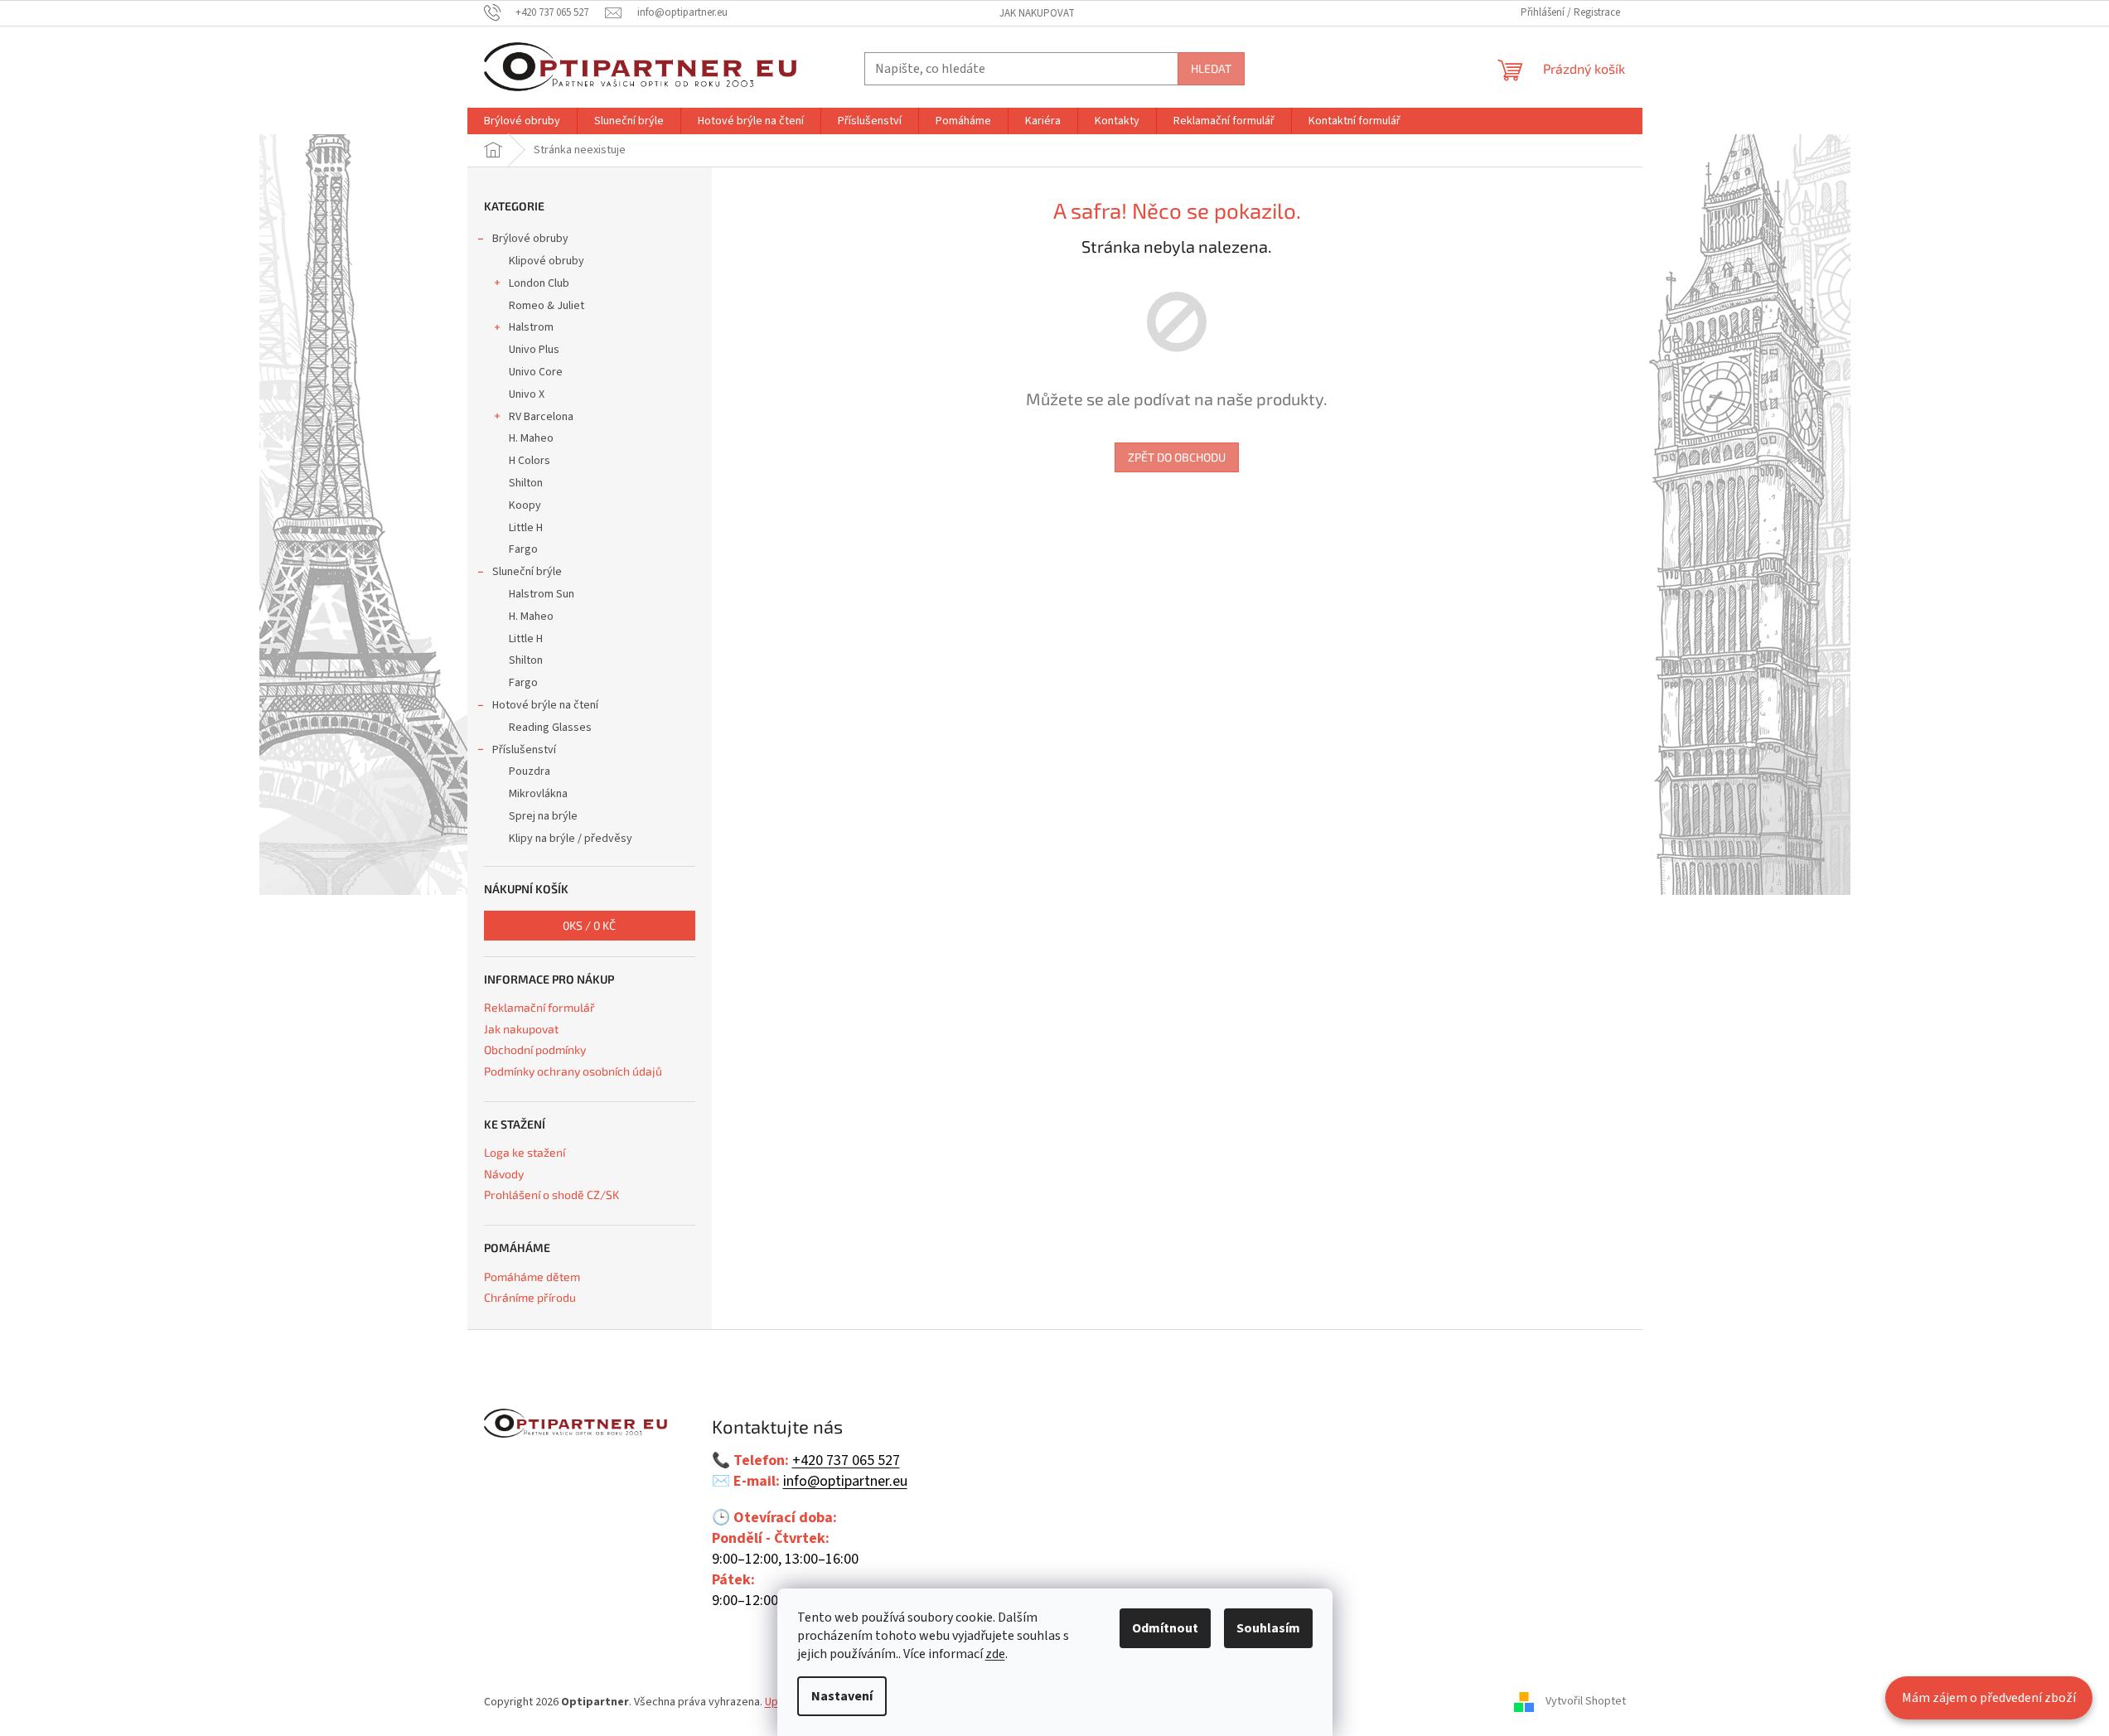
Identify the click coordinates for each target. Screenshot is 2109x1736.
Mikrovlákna (538, 794)
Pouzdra (530, 771)
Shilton (526, 483)
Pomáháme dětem (532, 1277)
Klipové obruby (547, 261)
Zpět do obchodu (1177, 457)
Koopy (525, 505)
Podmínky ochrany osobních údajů (573, 1071)
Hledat (1211, 68)
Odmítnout (1165, 1628)
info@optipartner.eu (845, 1482)
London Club (539, 283)
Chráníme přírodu (530, 1297)
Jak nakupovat (1037, 13)
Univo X (527, 394)
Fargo (523, 549)
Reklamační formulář (539, 1007)
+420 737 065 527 (846, 1461)
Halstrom (531, 327)
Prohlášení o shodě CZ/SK (551, 1194)
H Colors (530, 461)
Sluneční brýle (527, 572)
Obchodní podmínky (535, 1049)
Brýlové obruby (530, 239)
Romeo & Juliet (547, 306)
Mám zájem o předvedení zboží (1989, 1698)
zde (995, 1654)
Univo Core (536, 372)
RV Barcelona (541, 417)
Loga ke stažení (525, 1152)
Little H (526, 528)
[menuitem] (522, 121)
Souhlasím (1268, 1628)
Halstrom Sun (542, 594)
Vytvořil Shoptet (1586, 1702)
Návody (504, 1174)
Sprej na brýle (543, 816)
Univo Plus (534, 350)
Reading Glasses (550, 728)
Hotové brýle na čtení (545, 705)
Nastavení (842, 1696)
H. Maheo (531, 438)
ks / (589, 925)
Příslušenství (524, 750)
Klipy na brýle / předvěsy (571, 839)
